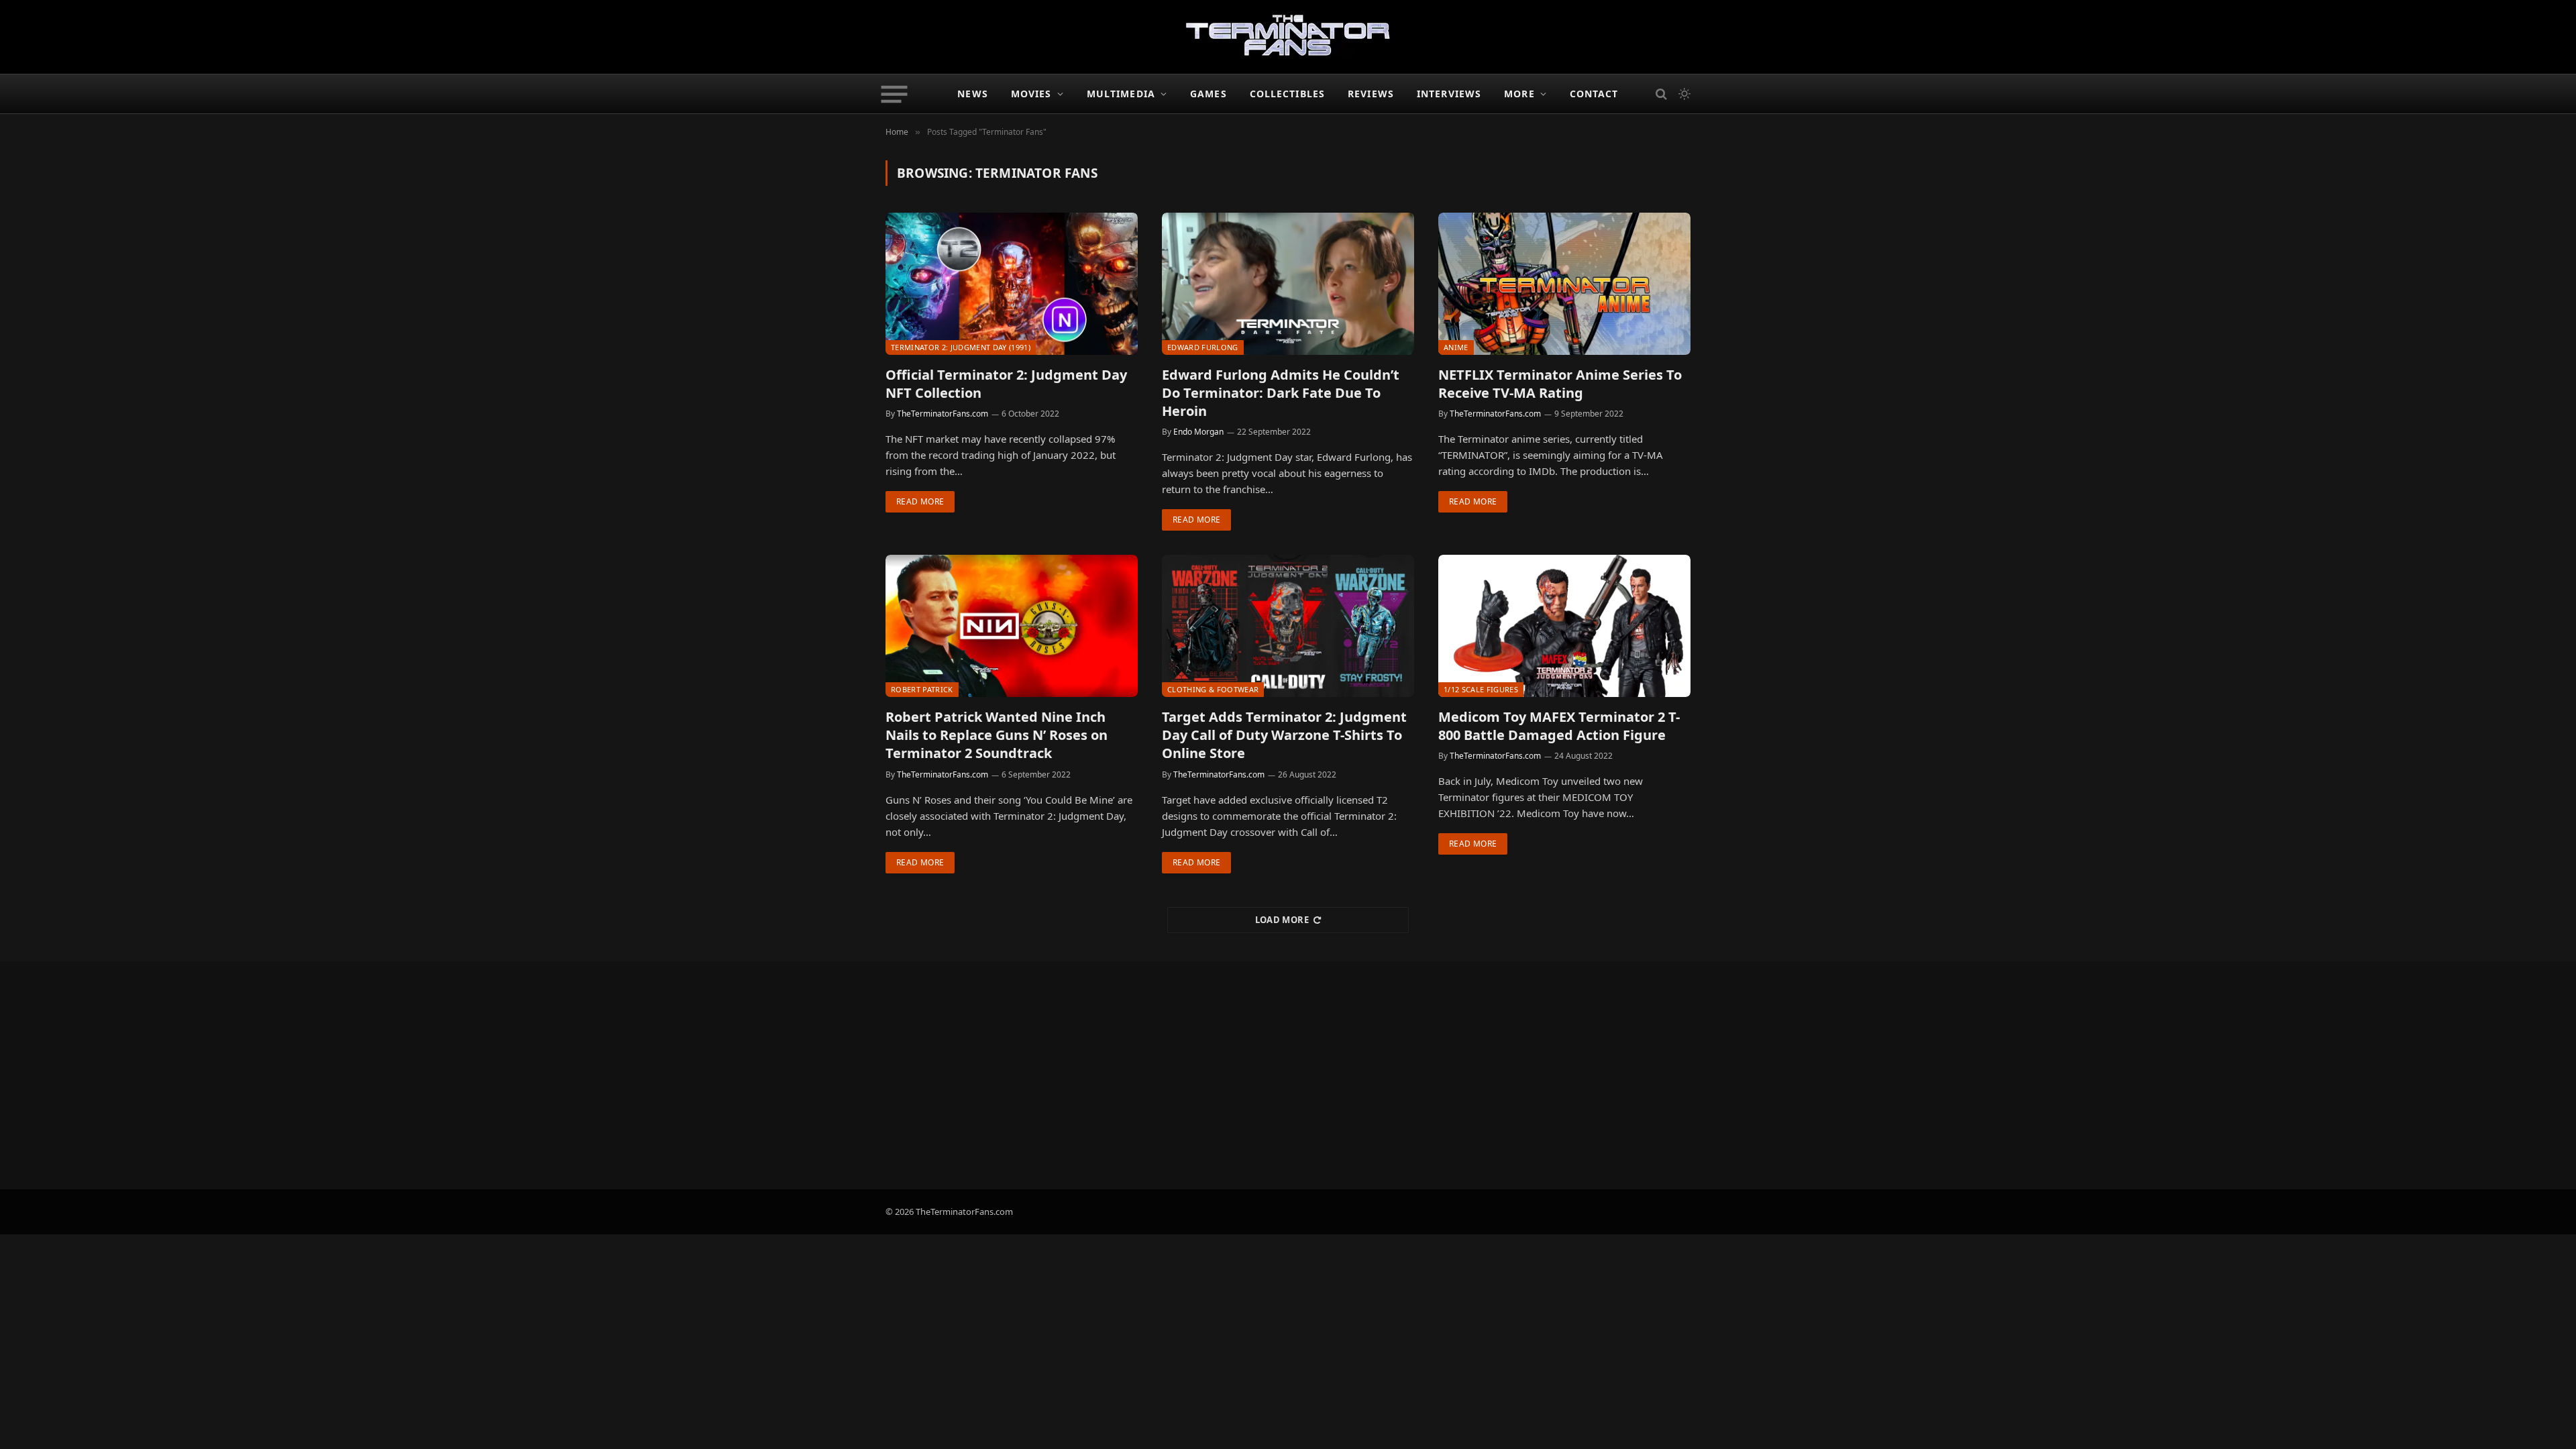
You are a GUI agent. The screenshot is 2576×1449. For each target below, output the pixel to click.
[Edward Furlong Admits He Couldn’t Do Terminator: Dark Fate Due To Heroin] (1288, 284)
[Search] (1661, 94)
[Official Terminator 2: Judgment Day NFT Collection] (1012, 284)
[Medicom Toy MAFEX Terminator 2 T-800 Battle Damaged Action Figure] (1564, 626)
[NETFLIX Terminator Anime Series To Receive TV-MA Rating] (1564, 284)
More (1519, 94)
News (972, 94)
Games (1209, 94)
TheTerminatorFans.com (943, 414)
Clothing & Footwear (1213, 689)
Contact (1594, 94)
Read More (920, 501)
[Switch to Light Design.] (1683, 94)
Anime (1456, 347)
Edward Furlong (1203, 347)
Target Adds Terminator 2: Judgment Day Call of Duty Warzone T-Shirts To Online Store (1284, 735)
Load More (1282, 920)
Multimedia (1121, 94)
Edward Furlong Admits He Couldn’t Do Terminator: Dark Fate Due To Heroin (1281, 393)
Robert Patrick (922, 689)
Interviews (1449, 94)
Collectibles (1287, 94)
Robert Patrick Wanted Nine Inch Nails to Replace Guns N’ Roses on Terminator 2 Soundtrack (997, 735)
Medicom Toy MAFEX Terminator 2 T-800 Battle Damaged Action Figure (1559, 726)
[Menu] (895, 94)
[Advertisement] (1288, 1075)
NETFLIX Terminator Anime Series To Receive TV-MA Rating (1560, 384)
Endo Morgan (1198, 432)
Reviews (1371, 94)
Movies (1031, 94)
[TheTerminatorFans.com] (1288, 37)
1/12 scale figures (1481, 689)
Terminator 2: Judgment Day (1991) (961, 347)
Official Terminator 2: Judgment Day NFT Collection (1006, 384)
